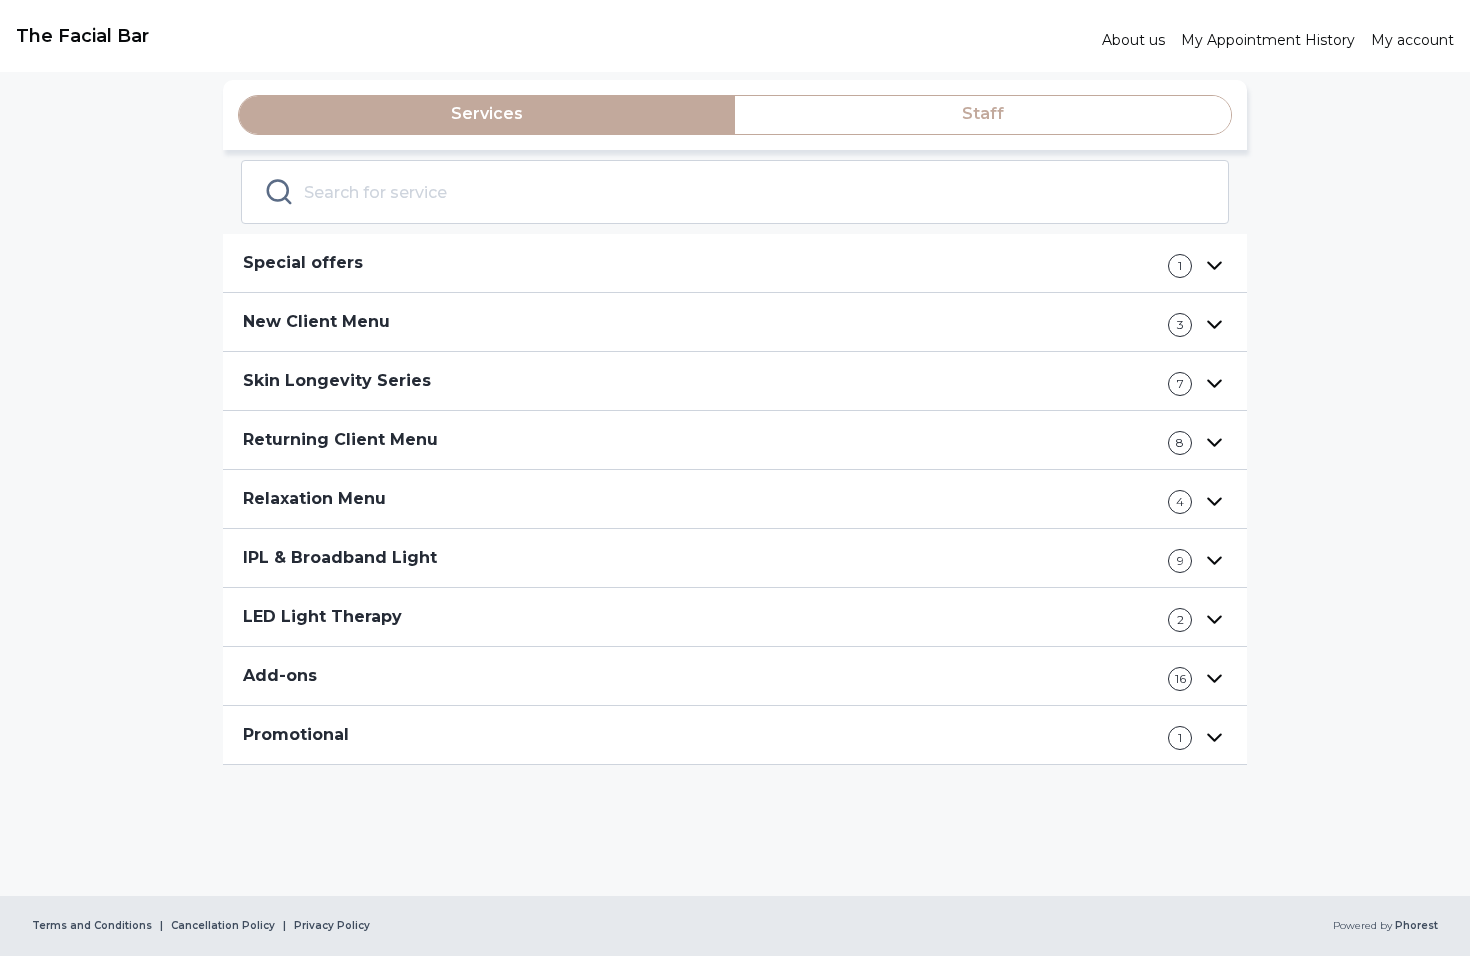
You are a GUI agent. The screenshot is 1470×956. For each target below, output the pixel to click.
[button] (735, 263)
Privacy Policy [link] (332, 926)
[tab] (487, 115)
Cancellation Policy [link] (223, 926)
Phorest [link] (1416, 926)
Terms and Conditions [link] (92, 926)
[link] (551, 36)
